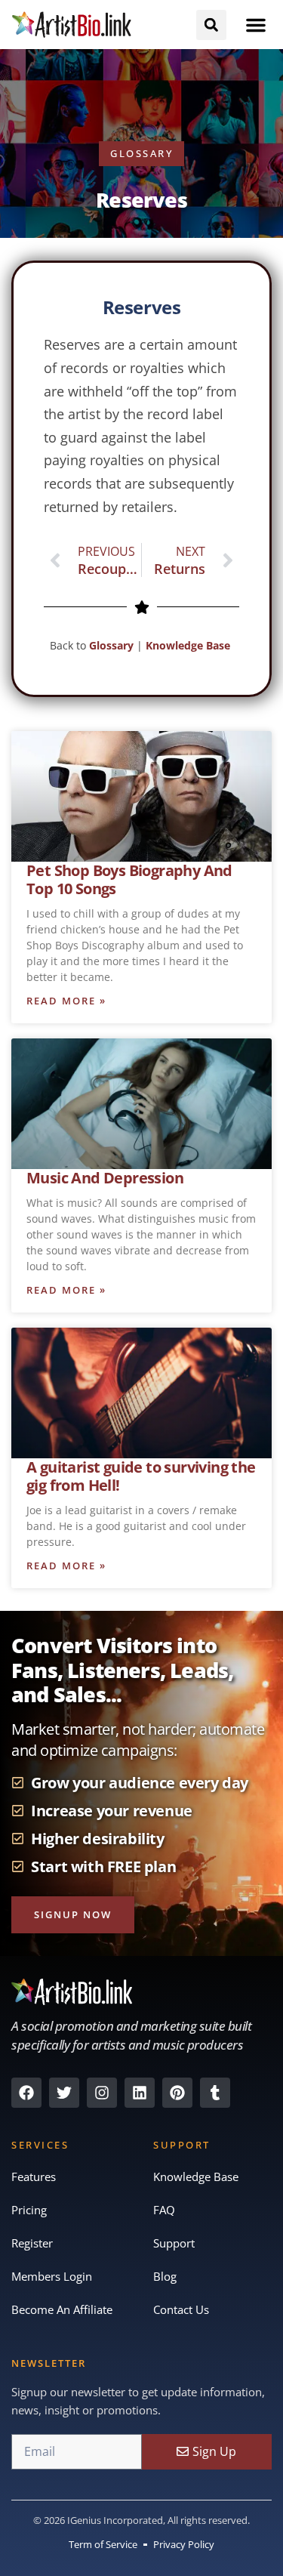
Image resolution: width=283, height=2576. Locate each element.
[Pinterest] (177, 2093)
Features (34, 2176)
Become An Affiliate (62, 2309)
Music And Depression (105, 1178)
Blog (165, 2276)
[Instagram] (102, 2093)
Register (32, 2243)
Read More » (66, 1001)
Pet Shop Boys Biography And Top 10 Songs (129, 879)
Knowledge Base (189, 645)
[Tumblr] (215, 2093)
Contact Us (181, 2309)
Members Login (52, 2276)
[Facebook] (26, 2093)
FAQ (164, 2210)
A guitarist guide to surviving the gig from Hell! (141, 1476)
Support (174, 2243)
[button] (256, 25)
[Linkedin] (140, 2093)
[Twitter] (64, 2093)
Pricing (29, 2210)
